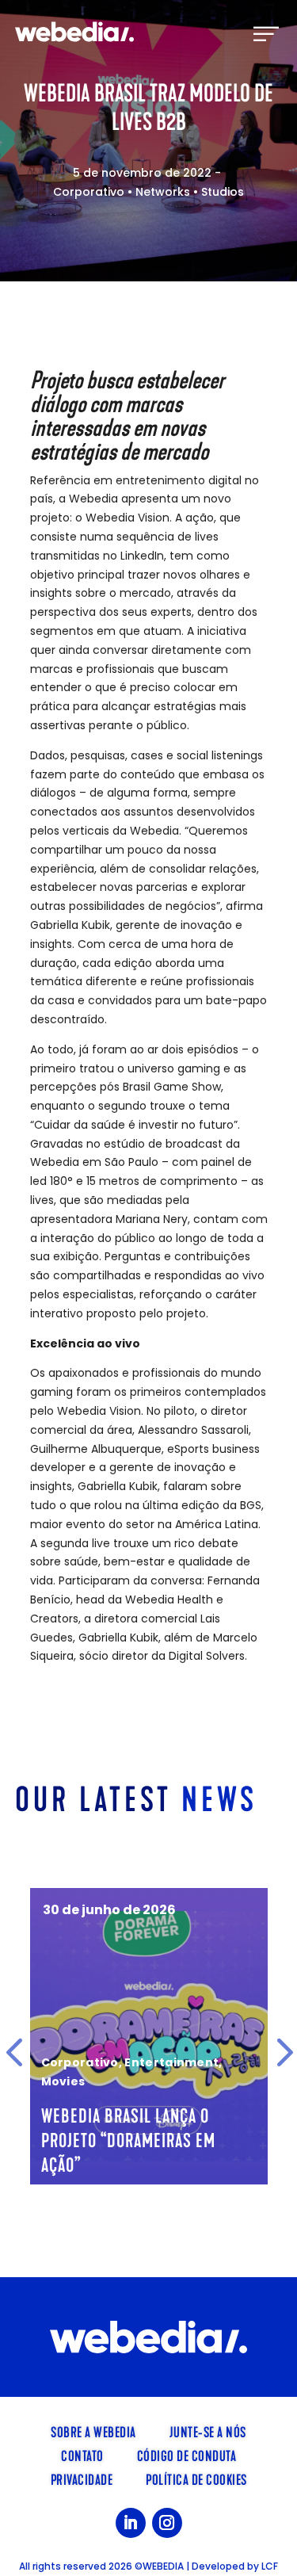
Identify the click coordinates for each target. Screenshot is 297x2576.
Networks (163, 192)
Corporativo (89, 192)
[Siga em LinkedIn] (131, 2523)
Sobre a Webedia (93, 2431)
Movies (63, 2081)
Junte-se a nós (208, 2431)
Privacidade (82, 2479)
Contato (82, 2455)
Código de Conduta (187, 2455)
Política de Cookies (196, 2479)
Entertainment (171, 2062)
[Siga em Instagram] (167, 2523)
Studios (223, 192)
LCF (270, 2566)
